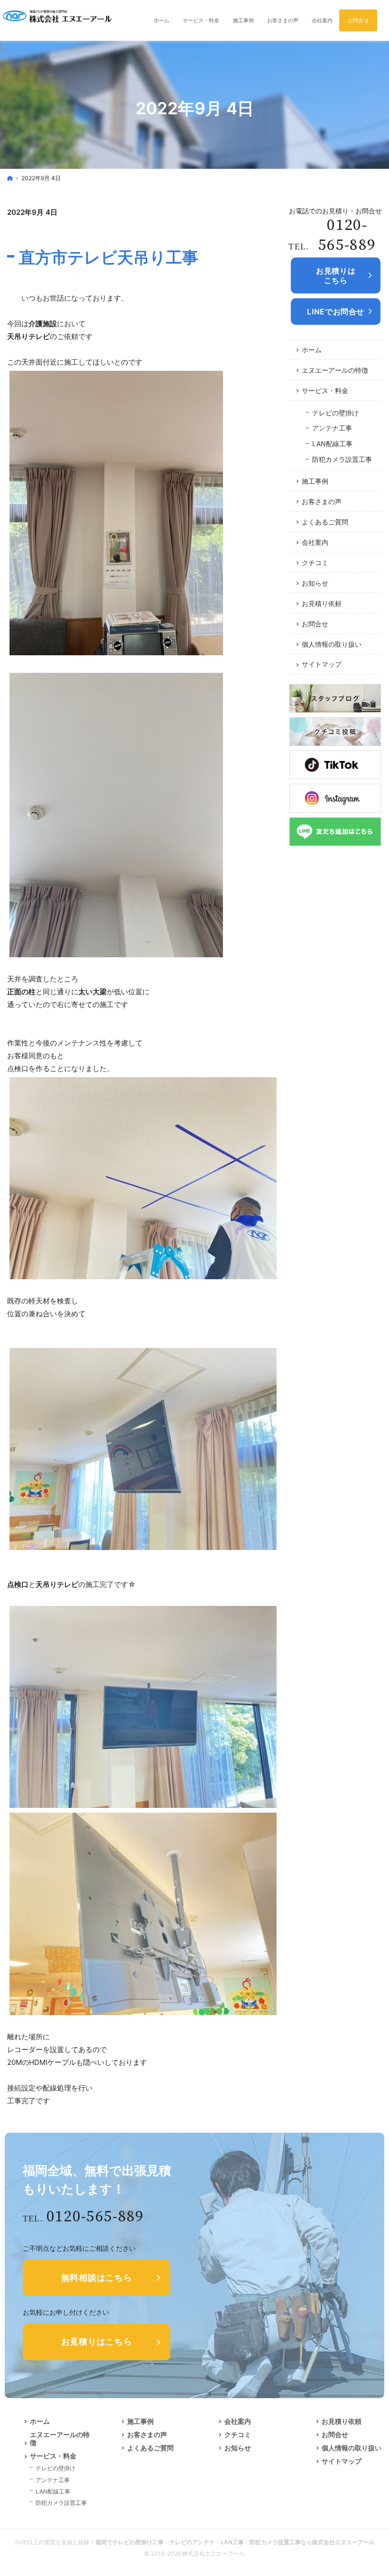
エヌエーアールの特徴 (335, 370)
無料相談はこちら (97, 2278)
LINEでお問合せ (336, 312)
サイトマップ (322, 664)
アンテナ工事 (332, 428)
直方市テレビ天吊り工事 (109, 257)
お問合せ (315, 624)
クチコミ (315, 563)
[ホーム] (10, 178)
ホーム (312, 350)
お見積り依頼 (322, 603)
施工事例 (315, 481)
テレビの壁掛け (335, 413)
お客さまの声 (322, 501)
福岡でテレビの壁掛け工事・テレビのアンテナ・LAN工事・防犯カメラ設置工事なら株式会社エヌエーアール (235, 2542)
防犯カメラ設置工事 (342, 459)
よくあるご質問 (325, 522)
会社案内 (315, 542)
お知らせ (315, 583)
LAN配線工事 (332, 444)
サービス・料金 (325, 390)
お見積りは (336, 275)
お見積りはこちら (97, 2342)
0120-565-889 (347, 235)
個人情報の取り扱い (332, 644)
